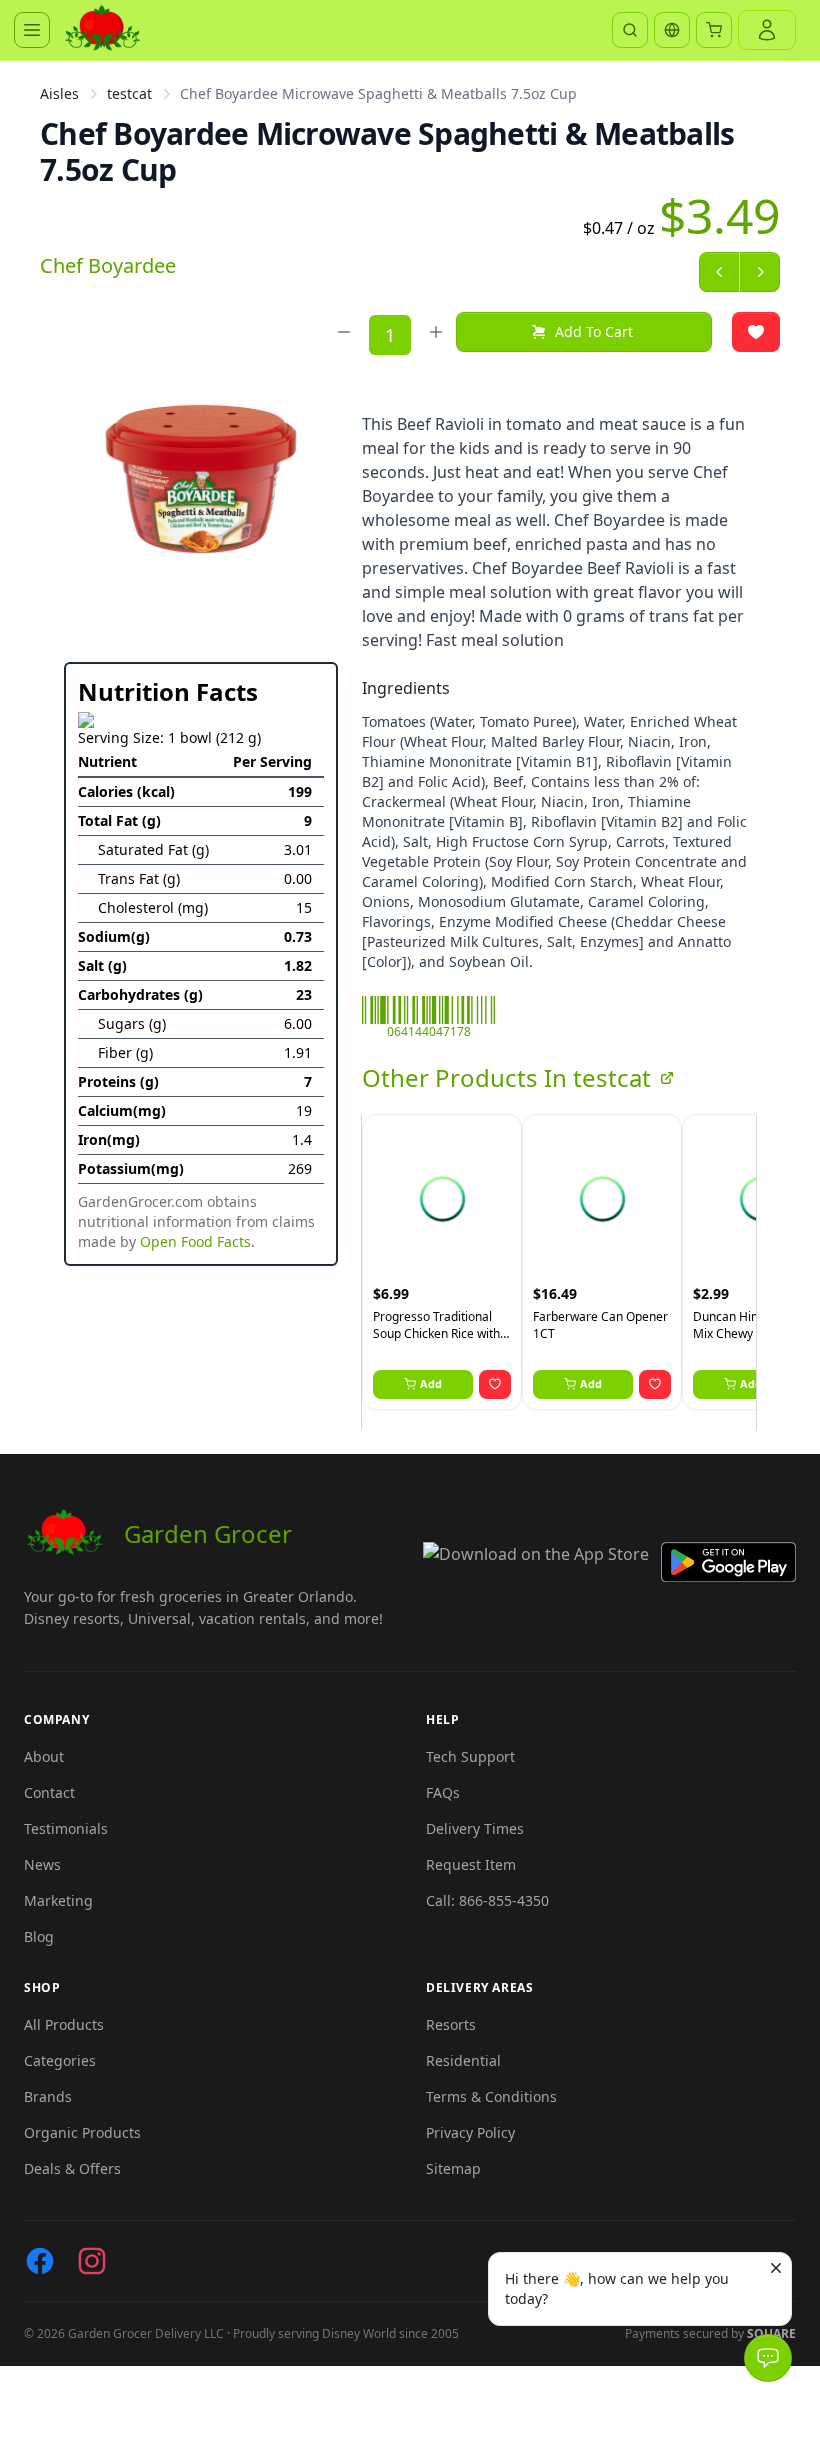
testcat (129, 93)
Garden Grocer (208, 1533)
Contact (49, 1792)
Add (431, 1383)
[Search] (630, 30)
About (44, 1756)
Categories (60, 2060)
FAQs (443, 1792)
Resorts (451, 2024)
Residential (463, 2060)
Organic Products (82, 2132)
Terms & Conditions (491, 2096)
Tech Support (470, 1756)
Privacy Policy (470, 2132)
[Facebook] (40, 2261)
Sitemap (453, 2168)
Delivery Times (475, 1828)
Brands (48, 2096)
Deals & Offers (72, 2168)
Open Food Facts (195, 1241)
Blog (39, 1936)
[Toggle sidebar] (32, 30)
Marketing (58, 1900)
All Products (64, 2024)
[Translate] (672, 30)
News (42, 1864)
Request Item (471, 1864)
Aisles (59, 93)
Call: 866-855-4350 (487, 1900)
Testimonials (66, 1828)
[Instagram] (92, 2261)
